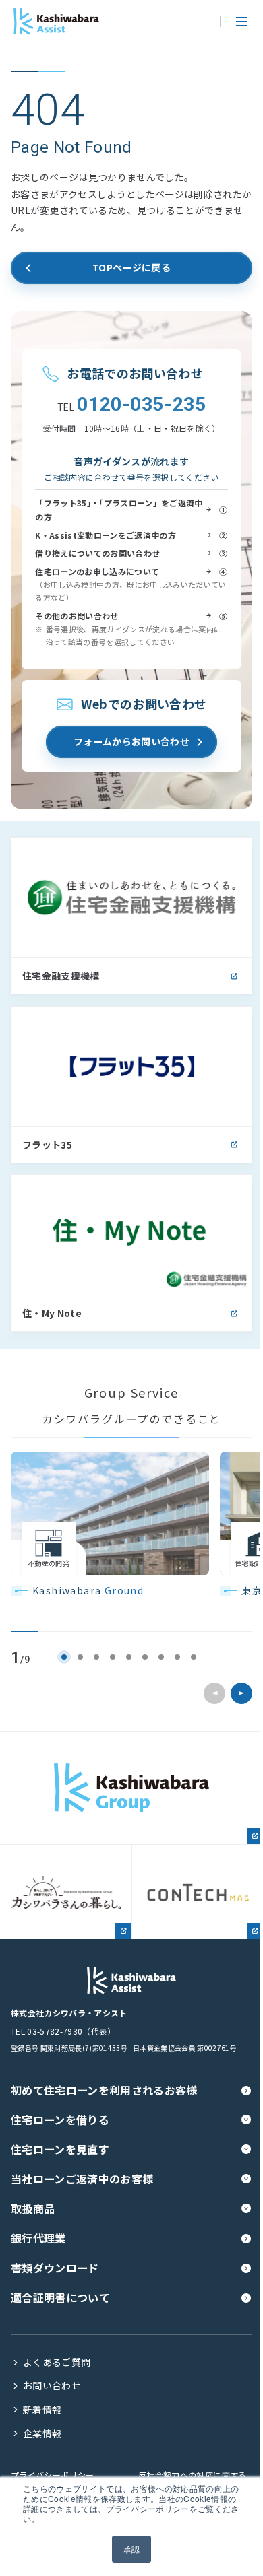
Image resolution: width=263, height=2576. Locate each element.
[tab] (64, 1657)
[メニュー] (241, 22)
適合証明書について (60, 2297)
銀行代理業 (38, 2238)
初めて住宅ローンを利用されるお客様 (104, 2090)
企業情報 (42, 2434)
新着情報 (42, 2410)
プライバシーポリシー (52, 2475)
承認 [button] (132, 2549)
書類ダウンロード (55, 2268)
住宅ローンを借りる (60, 2120)
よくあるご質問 (57, 2362)
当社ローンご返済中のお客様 (82, 2179)
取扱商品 (33, 2208)
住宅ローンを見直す (60, 2149)
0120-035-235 (131, 405)
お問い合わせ (52, 2386)
